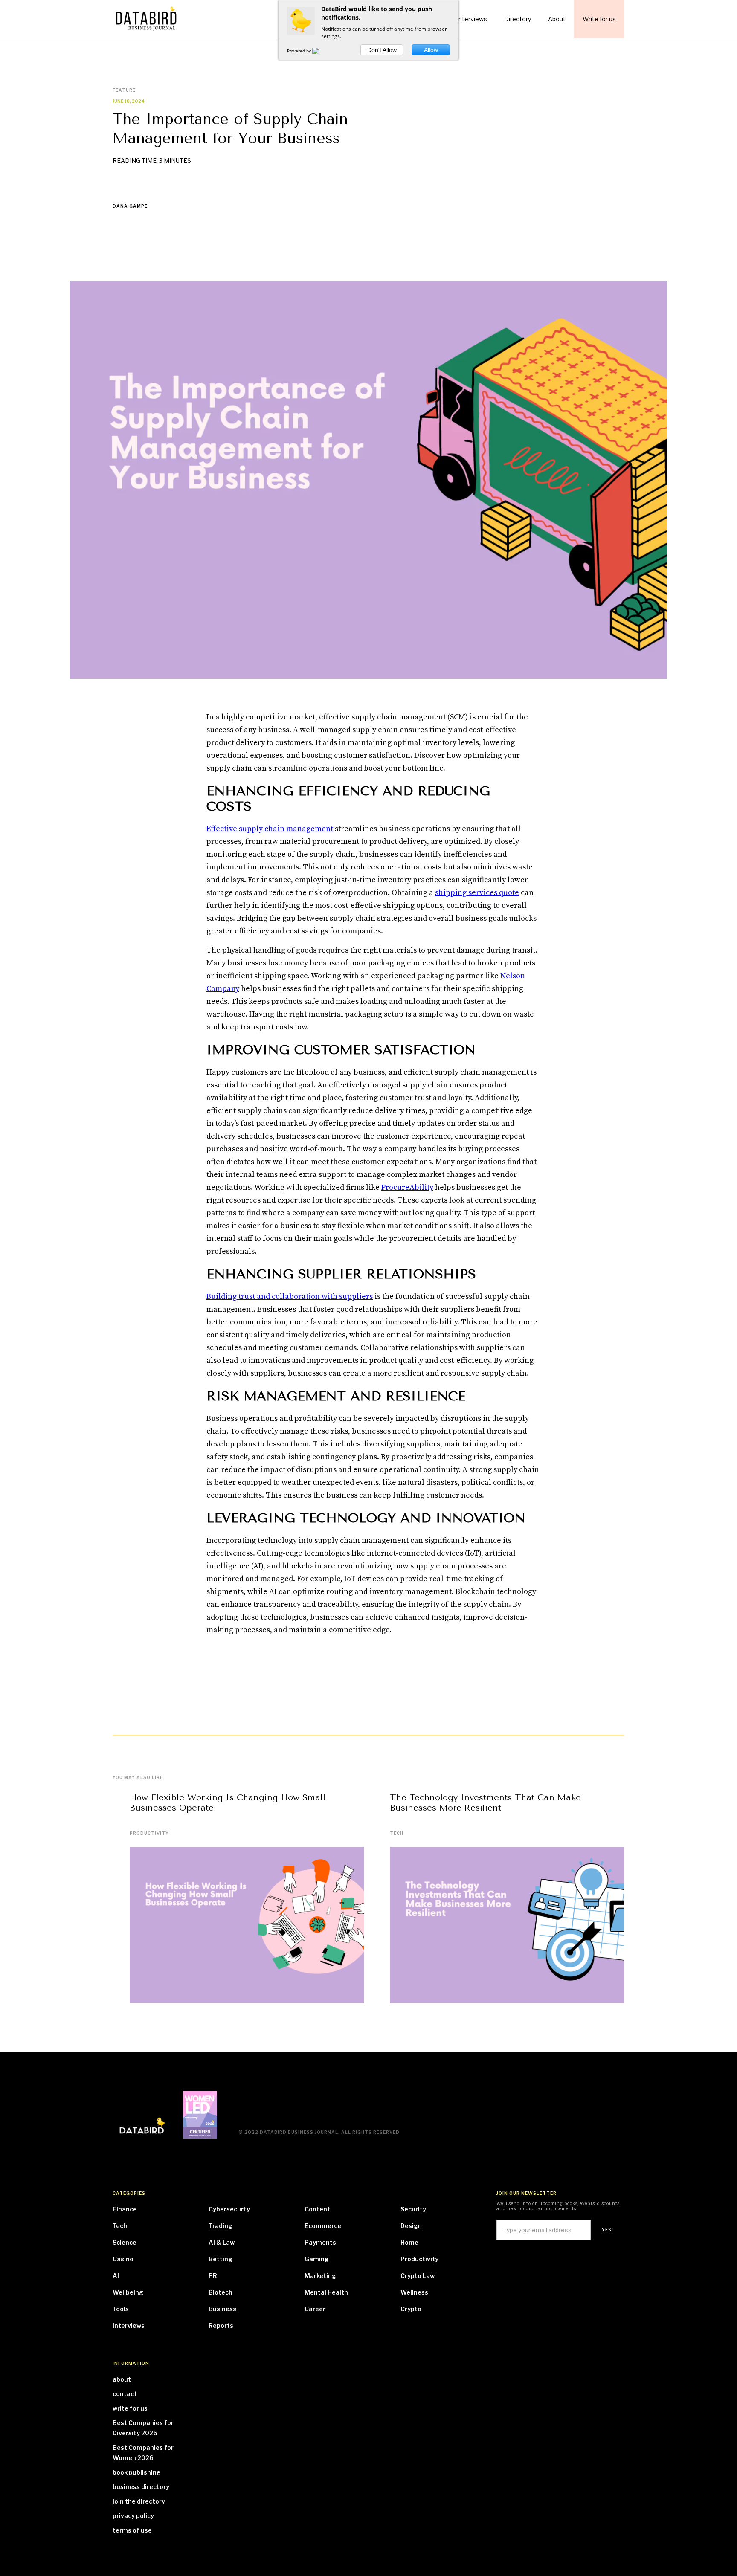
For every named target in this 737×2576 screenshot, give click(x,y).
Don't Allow (382, 50)
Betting (221, 2259)
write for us (130, 2408)
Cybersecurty (229, 2209)
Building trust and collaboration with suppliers (290, 1297)
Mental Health (326, 2292)
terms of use (132, 2530)
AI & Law (222, 2242)
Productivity (149, 1833)
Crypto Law (418, 2276)
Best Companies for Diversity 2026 (143, 2428)
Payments (320, 2242)
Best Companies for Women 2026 (143, 2453)
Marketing (320, 2276)
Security (413, 2209)
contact (125, 2394)
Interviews (129, 2325)
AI (116, 2276)
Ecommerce (323, 2226)
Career (315, 2309)
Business (222, 2309)
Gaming (317, 2259)
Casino (123, 2259)
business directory (141, 2487)
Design (411, 2226)
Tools (121, 2309)
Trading (221, 2226)
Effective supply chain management (270, 829)
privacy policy (133, 2516)
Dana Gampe (130, 206)
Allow (431, 50)
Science (125, 2242)
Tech (397, 1833)
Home (409, 2242)
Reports (221, 2325)
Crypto (411, 2309)
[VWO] (321, 51)
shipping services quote (477, 893)
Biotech (221, 2292)
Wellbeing (128, 2292)
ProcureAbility (407, 1187)
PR (213, 2276)
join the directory (139, 2501)
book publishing (137, 2472)
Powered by (300, 51)
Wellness (414, 2292)
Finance (125, 2209)
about (122, 2379)
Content (317, 2209)
